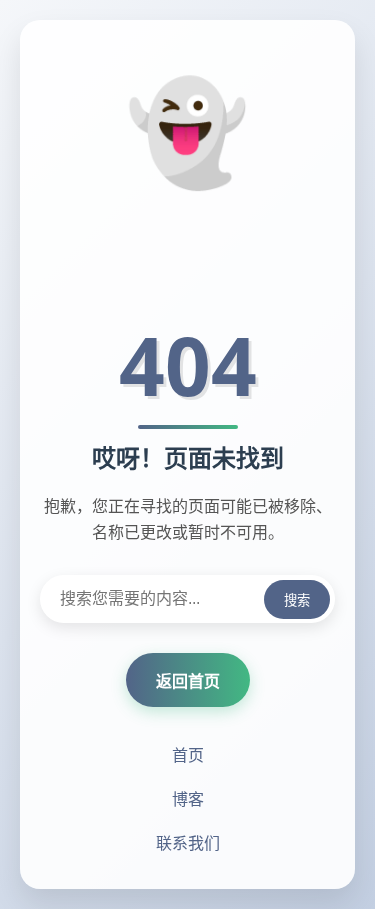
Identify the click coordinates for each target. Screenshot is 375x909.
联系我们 (188, 843)
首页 (188, 755)
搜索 (297, 600)
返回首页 (188, 681)
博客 (188, 799)
